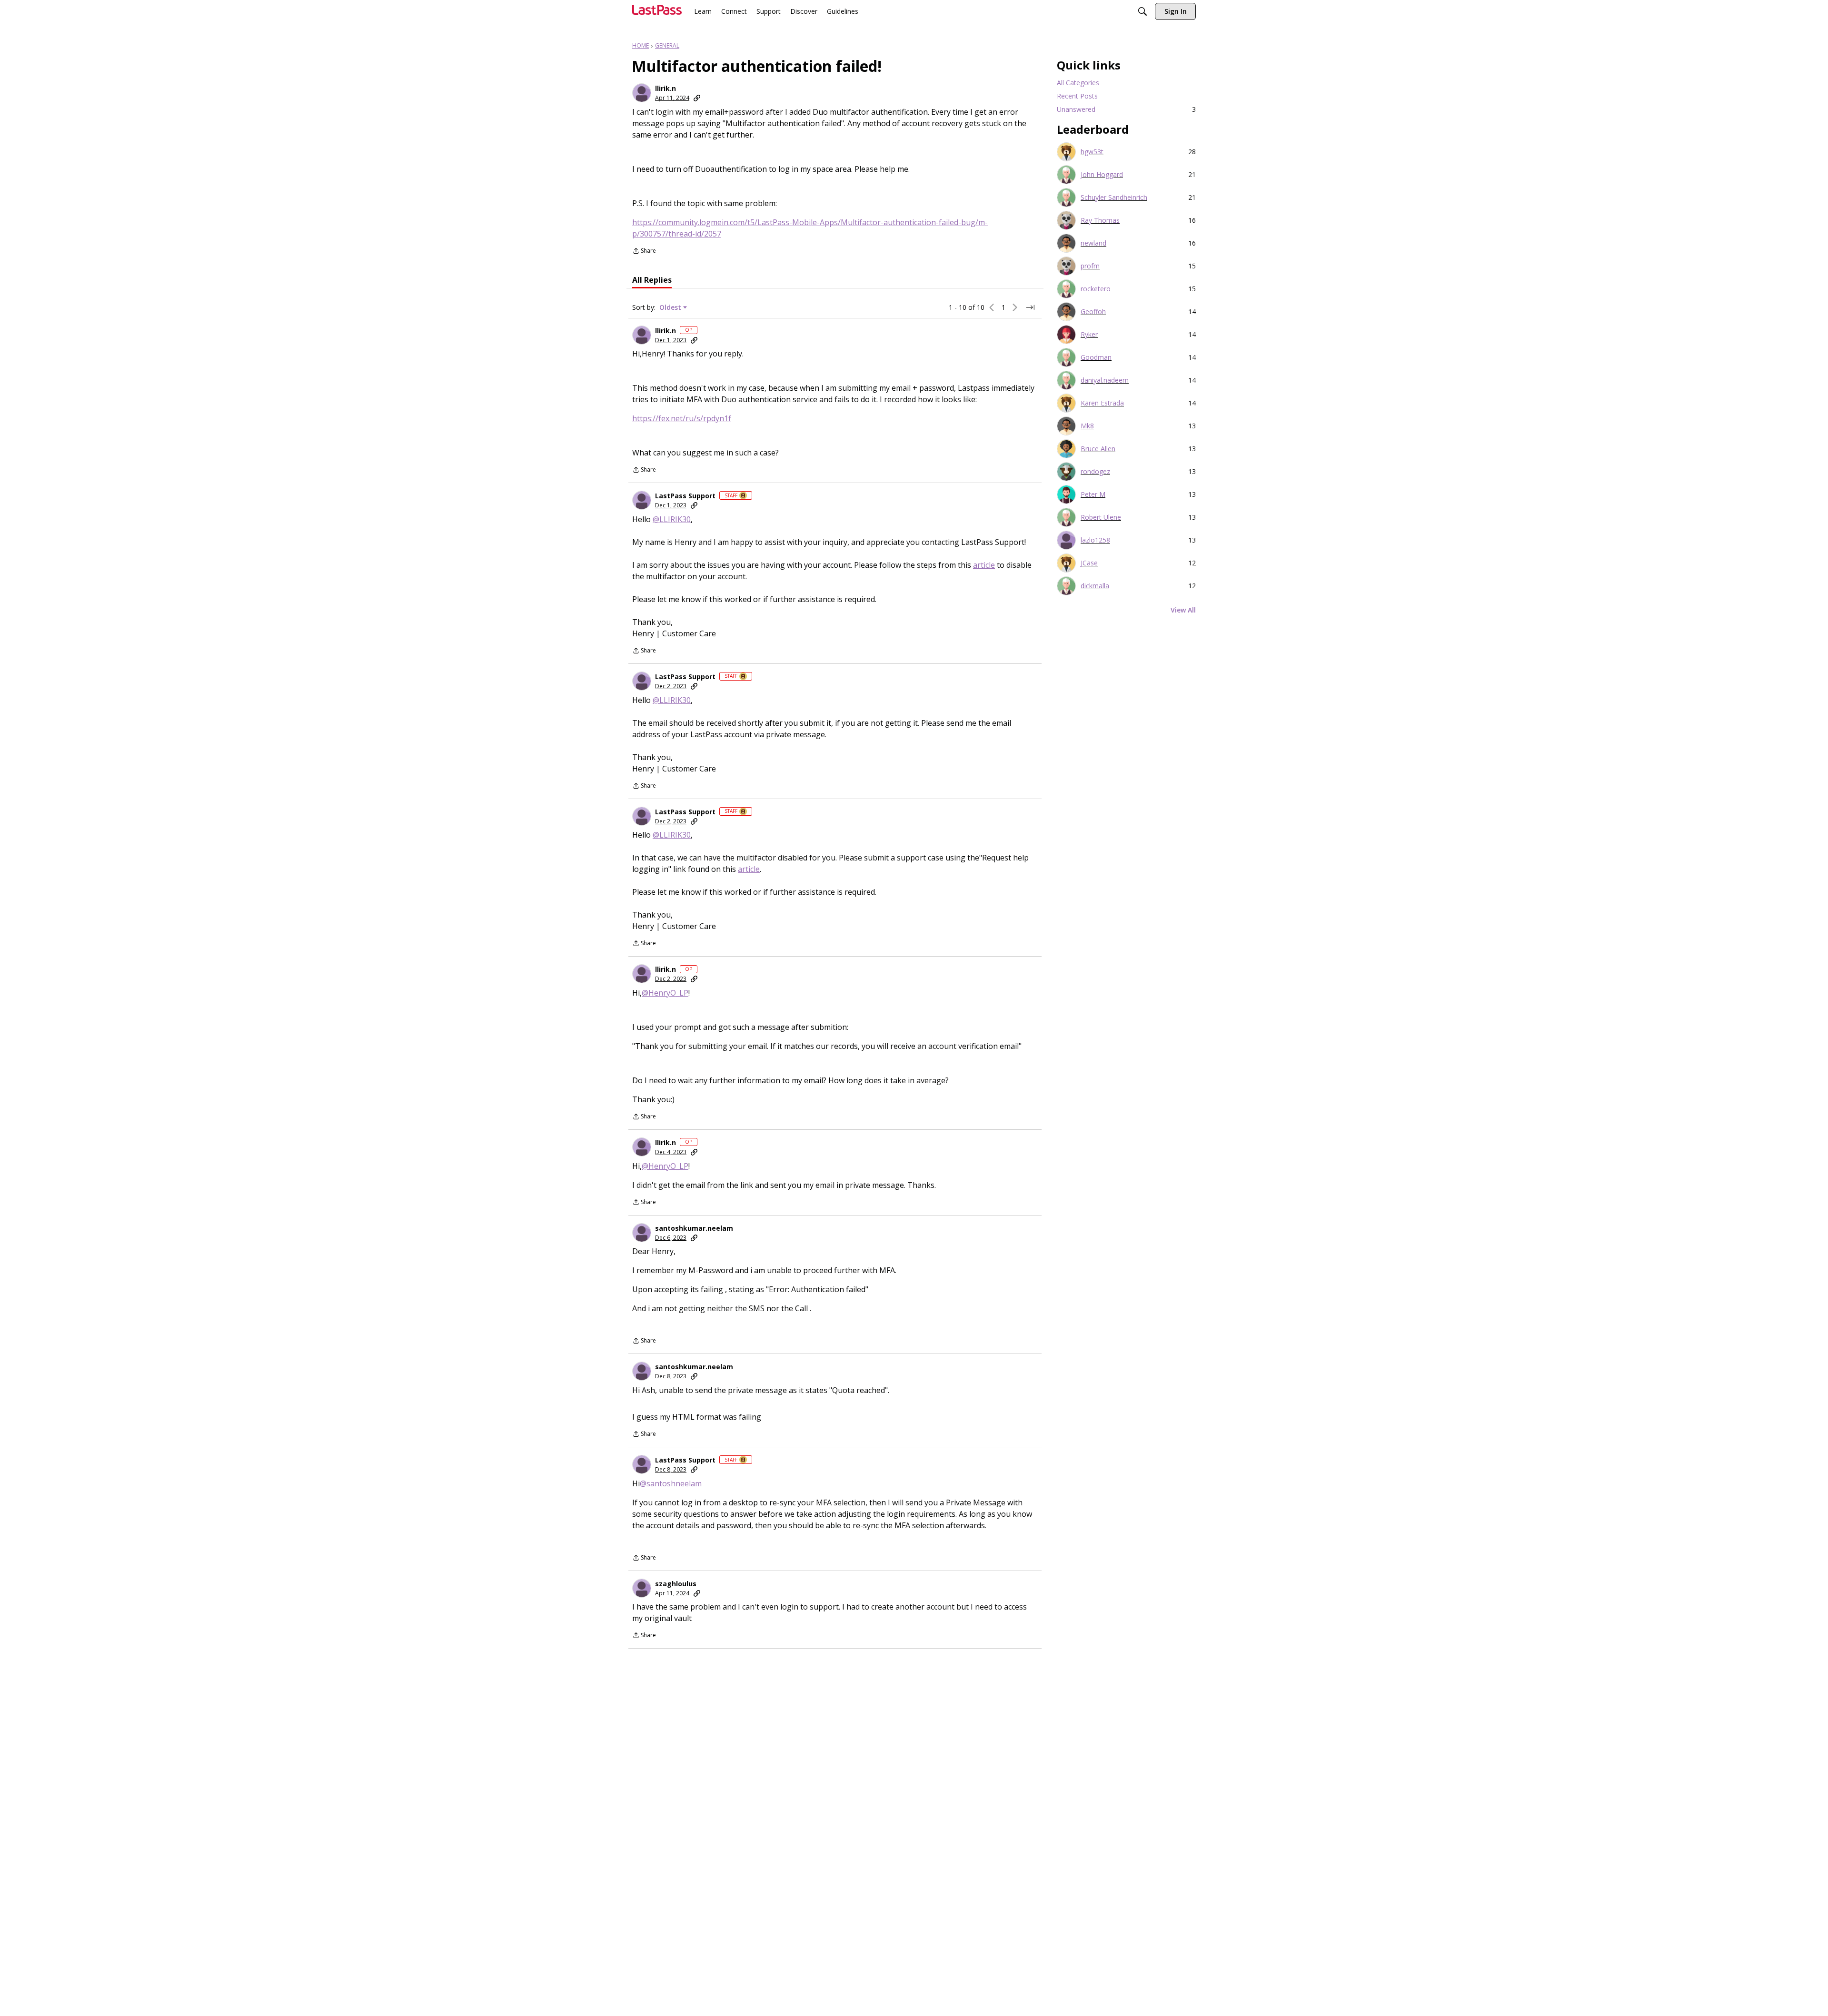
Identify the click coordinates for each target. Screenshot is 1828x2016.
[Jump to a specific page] (1030, 307)
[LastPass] (657, 14)
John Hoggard (1102, 175)
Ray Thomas (1100, 220)
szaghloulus (676, 1584)
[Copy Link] (697, 98)
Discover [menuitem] (804, 11)
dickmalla (1095, 586)
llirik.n (666, 89)
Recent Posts (1077, 96)
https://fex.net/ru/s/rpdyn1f (682, 418)
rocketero (1096, 289)
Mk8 (1087, 426)
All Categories (1078, 83)
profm (1090, 266)
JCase (1089, 563)
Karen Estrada (1102, 403)
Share (644, 252)
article (984, 565)
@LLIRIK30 (672, 519)
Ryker (1089, 335)
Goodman (1096, 357)
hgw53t (1092, 152)
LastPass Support (685, 496)
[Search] (1142, 12)
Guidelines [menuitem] (843, 11)
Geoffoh (1093, 312)
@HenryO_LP (665, 993)
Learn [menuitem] (703, 11)
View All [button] (1183, 610)
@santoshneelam (671, 1483)
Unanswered (1126, 109)
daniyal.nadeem (1105, 380)
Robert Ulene (1101, 517)
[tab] (652, 280)
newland (1093, 243)
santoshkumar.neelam (694, 1228)
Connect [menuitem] (734, 11)
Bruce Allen (1098, 449)
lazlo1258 (1095, 540)
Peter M (1093, 494)
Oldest (671, 307)
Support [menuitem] (769, 11)
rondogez (1095, 472)
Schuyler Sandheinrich (1114, 198)
